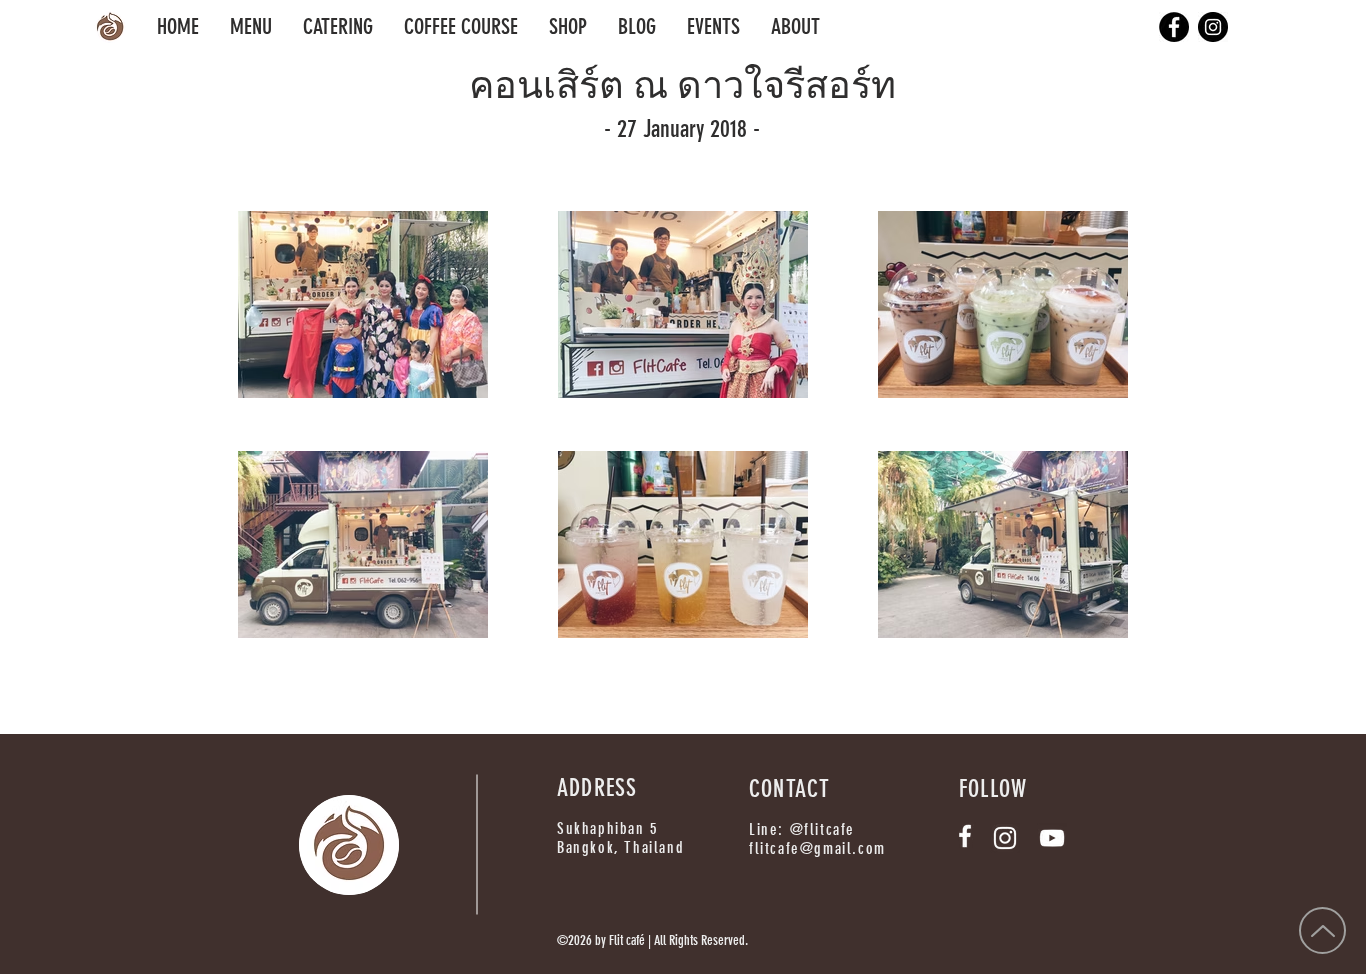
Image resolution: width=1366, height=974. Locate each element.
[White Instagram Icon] (1005, 838)
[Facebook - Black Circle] (1174, 27)
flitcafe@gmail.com (817, 848)
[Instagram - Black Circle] (1213, 27)
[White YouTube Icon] (1052, 838)
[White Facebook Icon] (965, 836)
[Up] (1322, 930)
